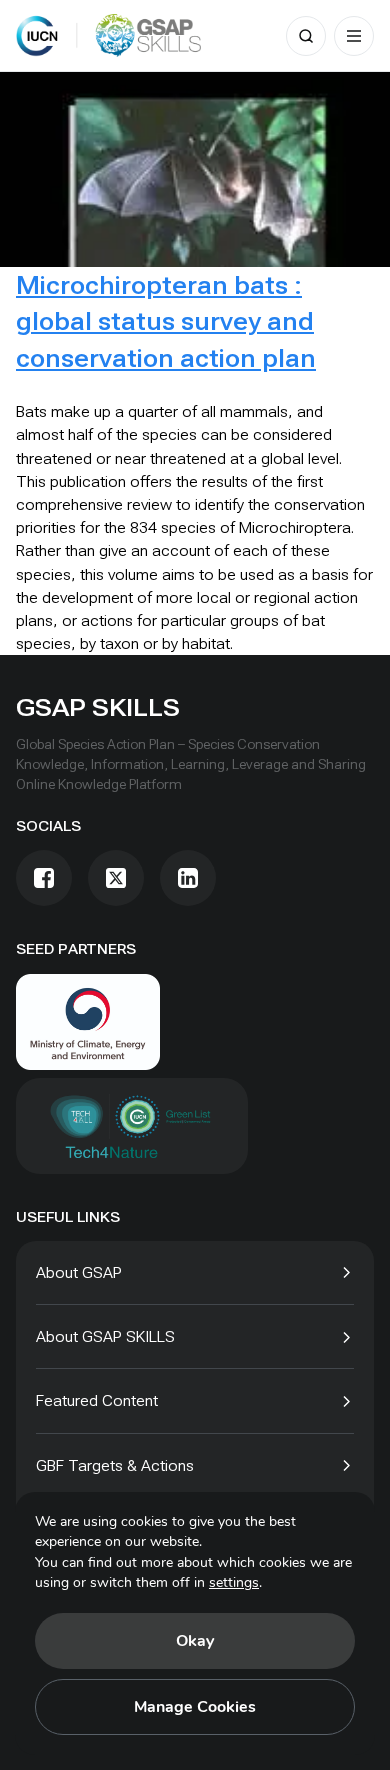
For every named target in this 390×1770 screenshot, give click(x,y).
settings (234, 1582)
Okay (195, 1641)
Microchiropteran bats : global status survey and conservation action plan (166, 321)
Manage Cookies (195, 1707)
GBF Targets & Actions (115, 1465)
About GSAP (79, 1272)
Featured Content (97, 1400)
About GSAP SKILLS (105, 1336)
